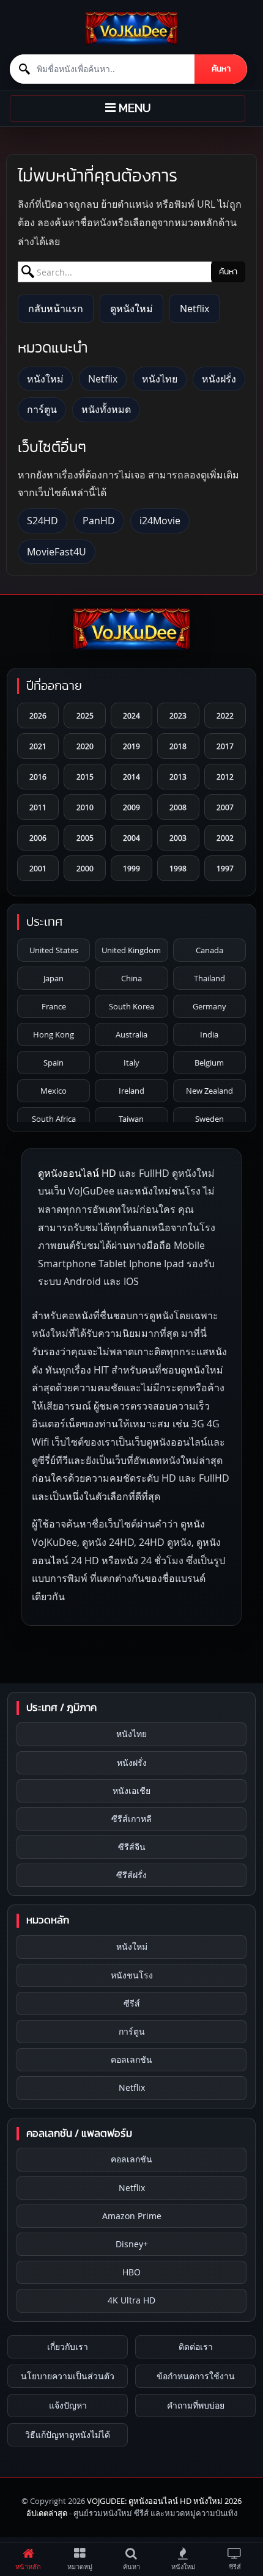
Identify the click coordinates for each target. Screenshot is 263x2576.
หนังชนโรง (132, 1975)
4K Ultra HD (131, 2300)
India (209, 1034)
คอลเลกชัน (131, 2059)
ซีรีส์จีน (132, 1847)
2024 (131, 715)
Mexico (54, 1091)
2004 (131, 838)
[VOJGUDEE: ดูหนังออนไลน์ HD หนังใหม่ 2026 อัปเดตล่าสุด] (131, 28)
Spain (54, 1063)
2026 (38, 715)
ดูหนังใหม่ (131, 309)
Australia (131, 1034)
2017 (225, 746)
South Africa (54, 1119)
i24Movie (160, 521)
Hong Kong (54, 1034)
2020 (85, 746)
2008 (178, 807)
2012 (225, 777)
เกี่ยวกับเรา (68, 2347)
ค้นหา (221, 69)
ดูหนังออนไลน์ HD (77, 1173)
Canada (209, 950)
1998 (178, 868)
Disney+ (132, 2244)
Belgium (209, 1063)
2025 (85, 715)
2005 (85, 838)
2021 (38, 746)
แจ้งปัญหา (68, 2405)
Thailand (209, 978)
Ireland (131, 1091)
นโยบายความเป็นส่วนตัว (68, 2376)
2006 (38, 838)
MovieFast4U (57, 552)
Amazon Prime (132, 2216)
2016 (38, 777)
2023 (178, 715)
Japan (54, 978)
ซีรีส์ (132, 2003)
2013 (178, 777)
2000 (85, 868)
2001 (38, 868)
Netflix (194, 309)
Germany (209, 1006)
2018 (178, 746)
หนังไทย (160, 379)
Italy (131, 1063)
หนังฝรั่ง (219, 379)
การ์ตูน (42, 409)
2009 (131, 807)
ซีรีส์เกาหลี (131, 1819)
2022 (225, 715)
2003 (178, 838)
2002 (225, 838)
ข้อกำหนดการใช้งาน (196, 2376)
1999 (131, 868)
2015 (85, 777)
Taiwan (131, 1119)
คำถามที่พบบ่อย (196, 2405)
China (131, 978)
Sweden (209, 1119)
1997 (225, 868)
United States (54, 950)
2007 (225, 807)
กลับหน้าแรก (56, 309)
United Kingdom (131, 950)
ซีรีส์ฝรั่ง (131, 1875)
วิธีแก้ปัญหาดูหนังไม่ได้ (68, 2435)
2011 (38, 807)
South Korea (131, 1006)
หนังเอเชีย (131, 1791)
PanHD (99, 521)
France (54, 1006)
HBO (131, 2272)
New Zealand (209, 1091)
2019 (131, 746)
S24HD (43, 521)
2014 (131, 777)
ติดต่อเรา (196, 2347)
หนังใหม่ (45, 379)
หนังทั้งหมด (106, 409)
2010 (85, 807)
